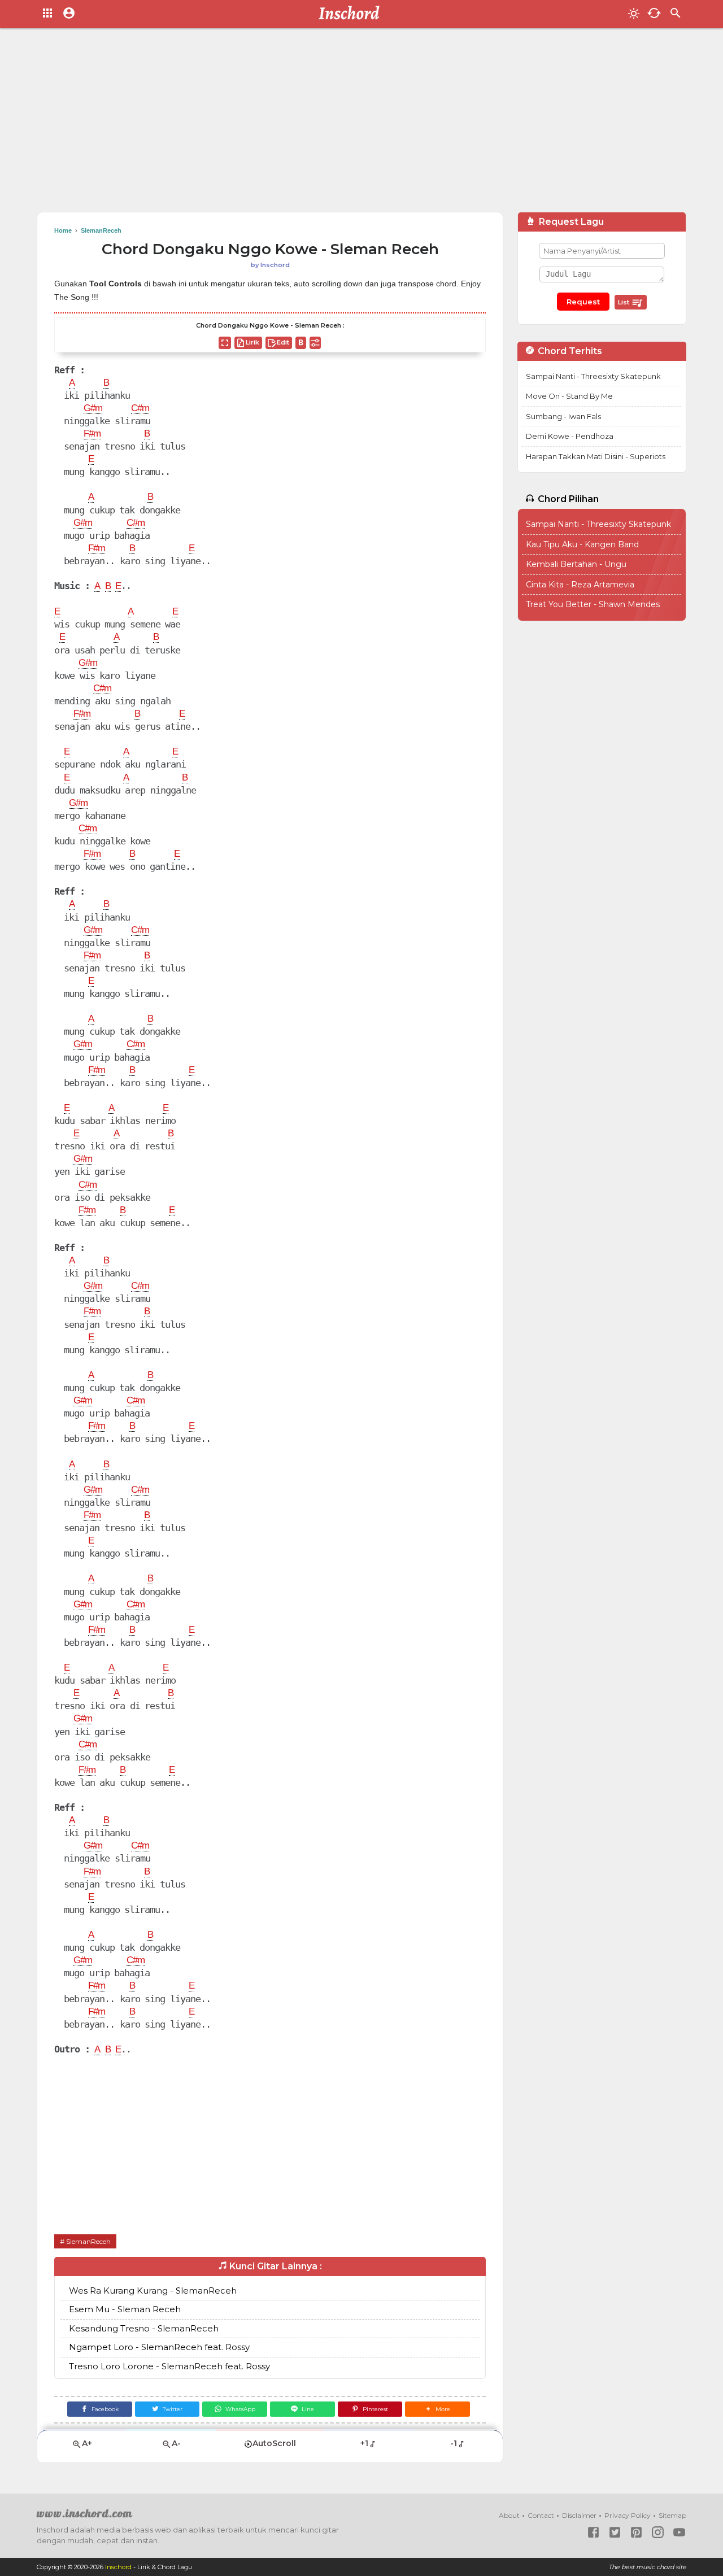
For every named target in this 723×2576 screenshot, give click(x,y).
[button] (437, 2409)
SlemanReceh (88, 2241)
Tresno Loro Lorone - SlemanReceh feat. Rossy (169, 2366)
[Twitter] (615, 2532)
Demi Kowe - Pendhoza (570, 436)
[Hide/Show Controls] (315, 343)
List (624, 302)
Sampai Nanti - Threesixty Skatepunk (593, 376)
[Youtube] (679, 2532)
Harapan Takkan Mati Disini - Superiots (596, 456)
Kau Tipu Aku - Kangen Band (582, 544)
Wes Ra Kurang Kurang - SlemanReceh (153, 2290)
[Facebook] (593, 2532)
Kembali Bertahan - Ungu (576, 564)
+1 (364, 2443)
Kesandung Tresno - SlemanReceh (144, 2328)
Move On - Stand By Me (569, 396)
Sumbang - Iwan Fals (563, 416)
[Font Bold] (301, 343)
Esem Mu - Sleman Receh (125, 2309)
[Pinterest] (636, 2532)
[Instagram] (658, 2532)
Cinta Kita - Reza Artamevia (580, 585)
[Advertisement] (361, 124)
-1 (454, 2443)
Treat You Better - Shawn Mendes (593, 604)
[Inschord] (352, 14)
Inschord (118, 2567)
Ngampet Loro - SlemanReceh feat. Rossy (159, 2347)
